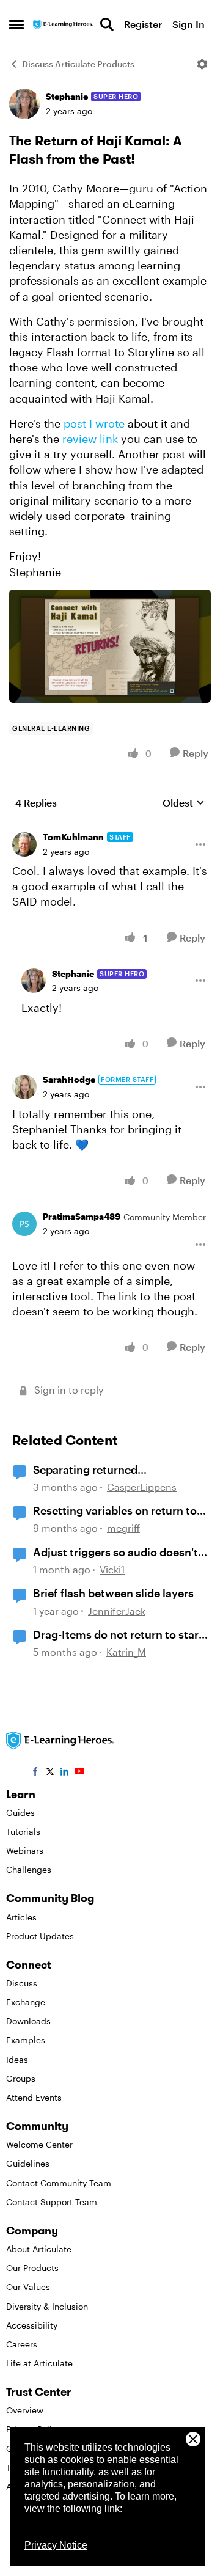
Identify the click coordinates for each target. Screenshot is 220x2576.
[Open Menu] (202, 64)
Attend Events (34, 2097)
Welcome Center (39, 2144)
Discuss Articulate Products (78, 64)
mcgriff (123, 1528)
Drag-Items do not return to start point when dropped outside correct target (118, 1635)
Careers (22, 2344)
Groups (21, 2078)
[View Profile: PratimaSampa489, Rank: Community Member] (24, 1224)
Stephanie (67, 96)
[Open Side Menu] (16, 24)
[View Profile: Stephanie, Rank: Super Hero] (24, 104)
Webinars (25, 1850)
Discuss (22, 1983)
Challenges (29, 1869)
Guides (20, 1813)
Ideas (17, 2059)
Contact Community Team (59, 2183)
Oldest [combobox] (184, 803)
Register (143, 24)
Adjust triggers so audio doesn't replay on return (116, 1553)
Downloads (28, 2021)
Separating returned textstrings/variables (87, 1470)
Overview (25, 2410)
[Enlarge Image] (110, 646)
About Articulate (39, 2249)
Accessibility (32, 2325)
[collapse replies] (110, 828)
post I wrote (94, 423)
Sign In (189, 24)
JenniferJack (117, 1611)
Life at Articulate (39, 2363)
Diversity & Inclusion (47, 2306)
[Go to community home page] (63, 25)
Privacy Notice (56, 2545)
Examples (26, 2040)
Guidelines (28, 2163)
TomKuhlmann (73, 837)
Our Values (28, 2287)
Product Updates (40, 1936)
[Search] (107, 24)
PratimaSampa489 (82, 1216)
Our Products (32, 2268)
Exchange (26, 2002)
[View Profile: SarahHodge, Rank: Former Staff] (24, 1087)
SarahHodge (69, 1079)
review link (90, 439)
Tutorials (23, 1831)
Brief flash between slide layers (113, 1593)
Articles (21, 1917)
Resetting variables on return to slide (115, 1511)
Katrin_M (126, 1652)
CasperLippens (142, 1487)
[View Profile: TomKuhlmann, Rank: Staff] (24, 844)
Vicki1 (112, 1569)
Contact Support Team (52, 2202)
